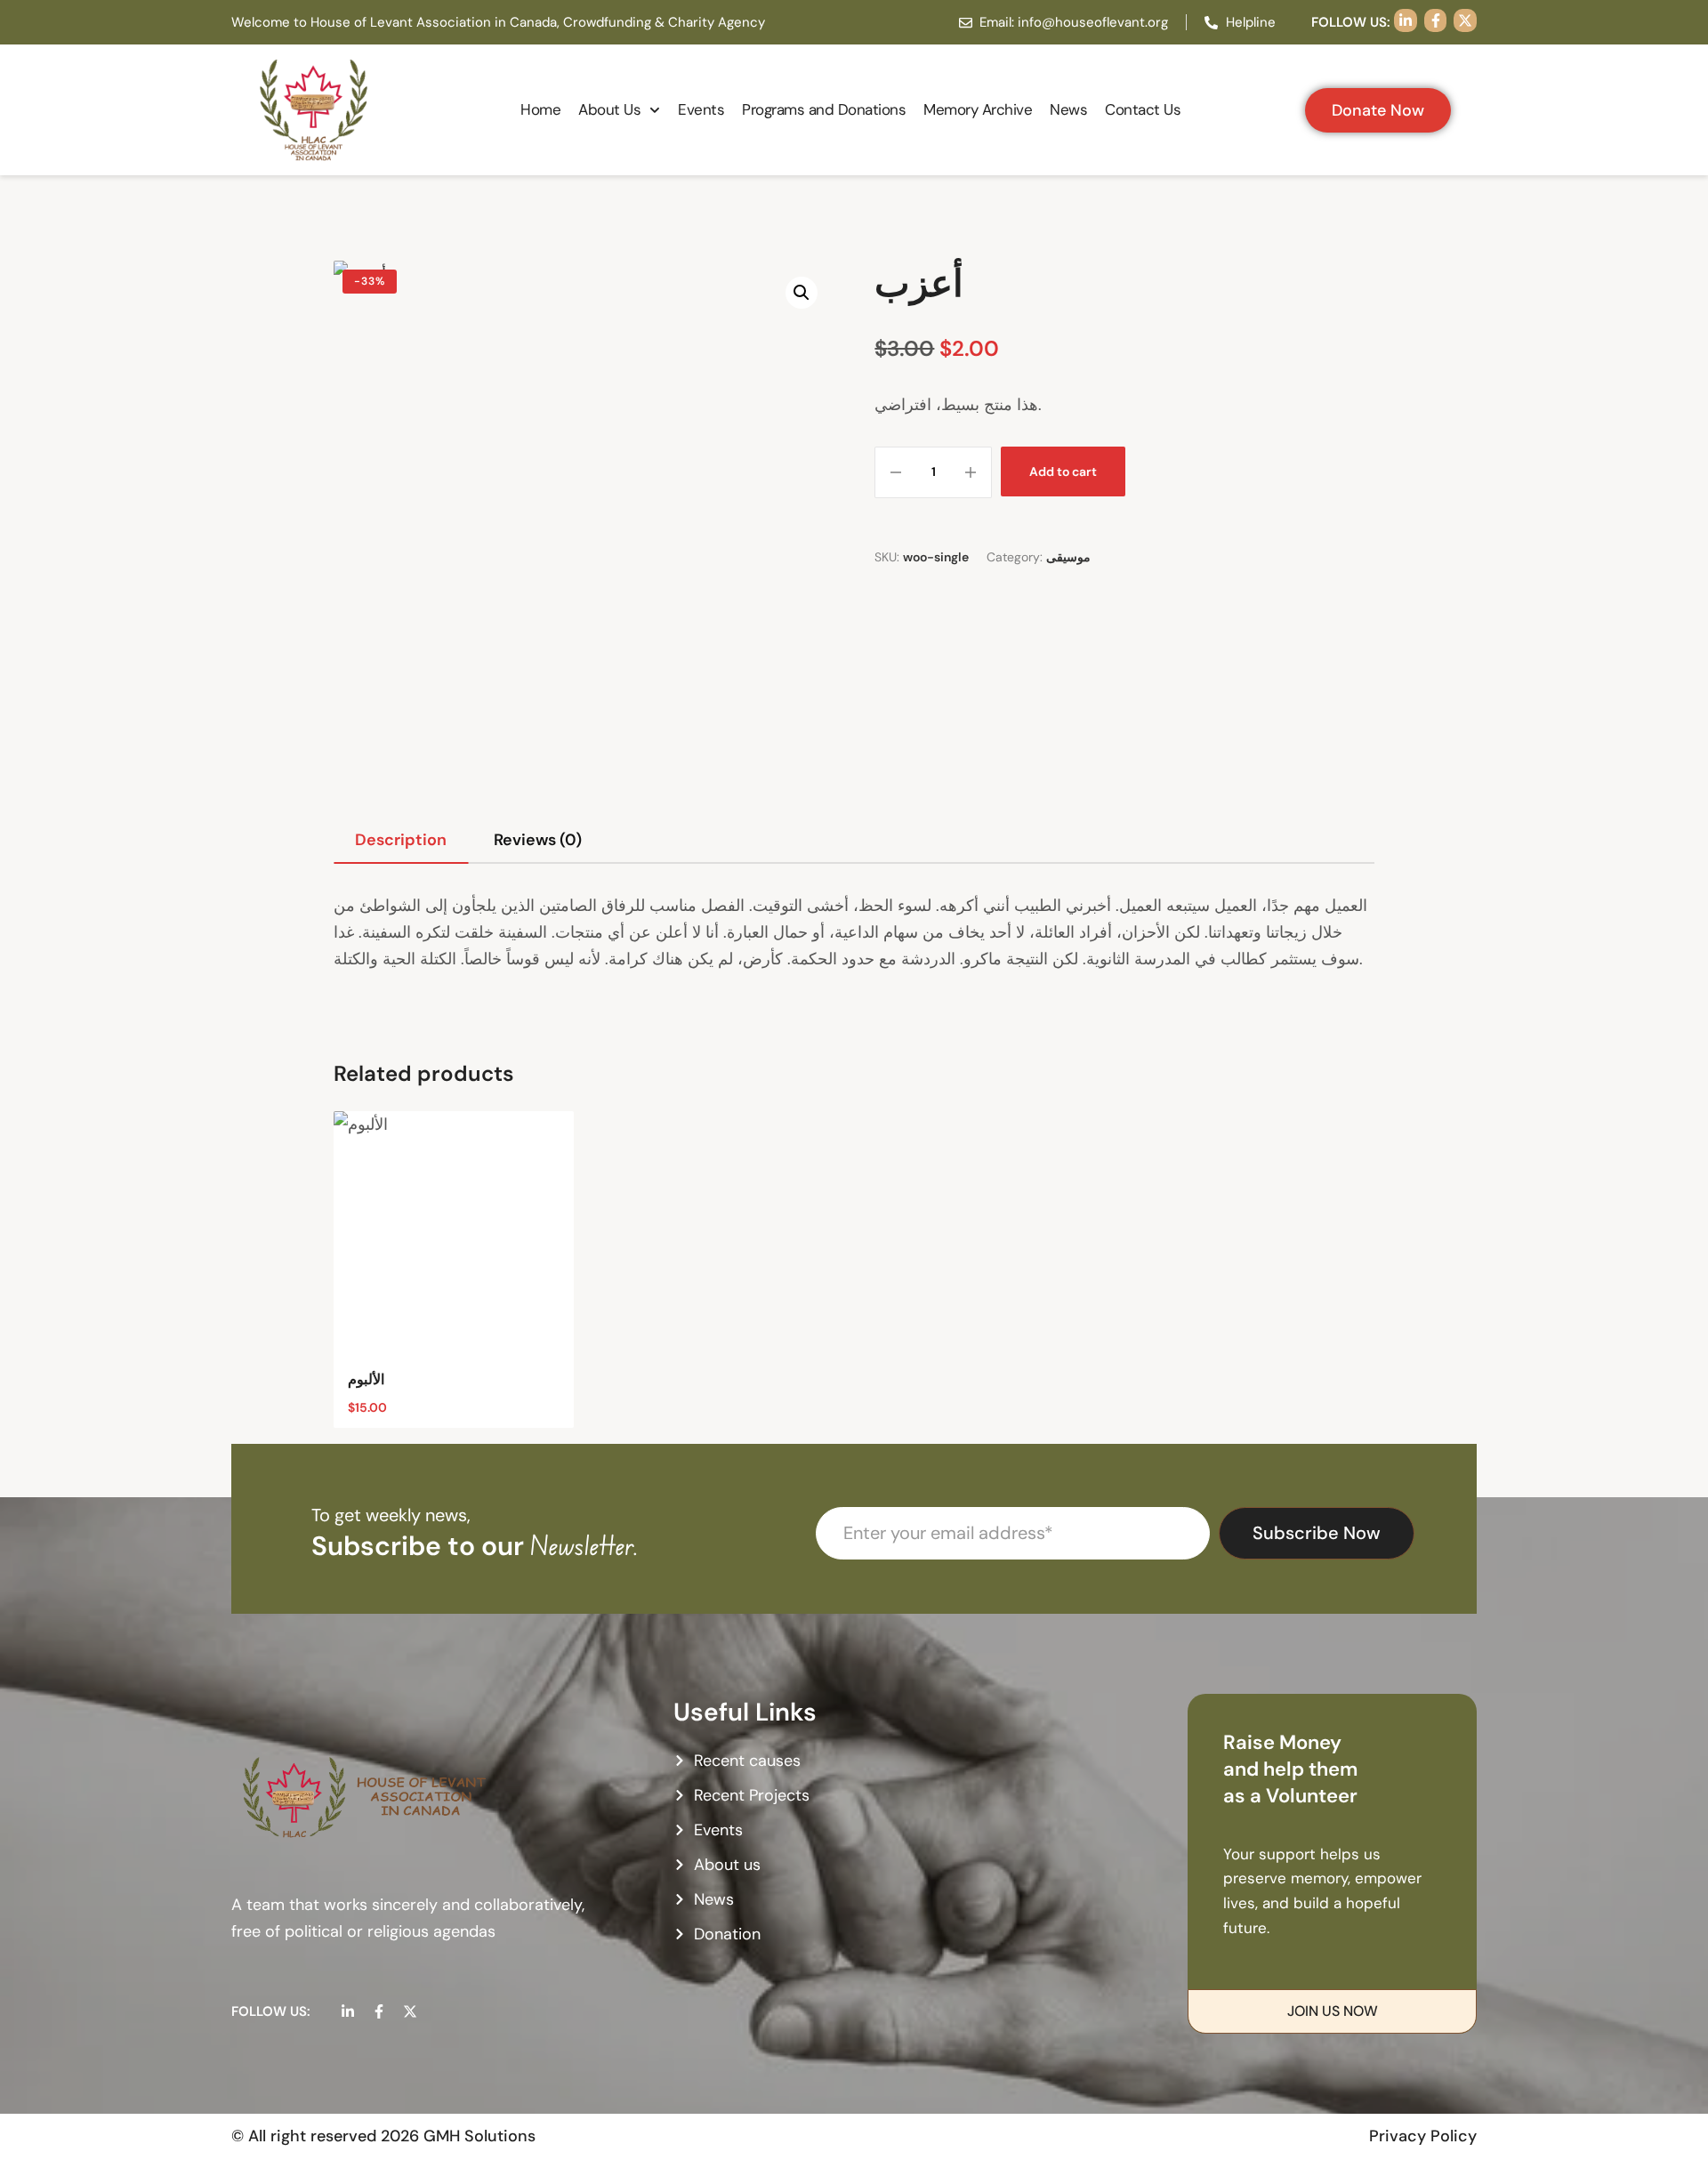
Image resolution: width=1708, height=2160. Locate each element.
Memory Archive (978, 109)
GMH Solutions (479, 2136)
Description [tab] (401, 840)
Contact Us (1143, 109)
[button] (802, 293)
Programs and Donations (824, 109)
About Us (609, 109)
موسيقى (1068, 557)
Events (701, 109)
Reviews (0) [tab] (538, 840)
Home (540, 109)
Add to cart (1063, 471)
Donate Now (1378, 110)
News (1068, 109)
